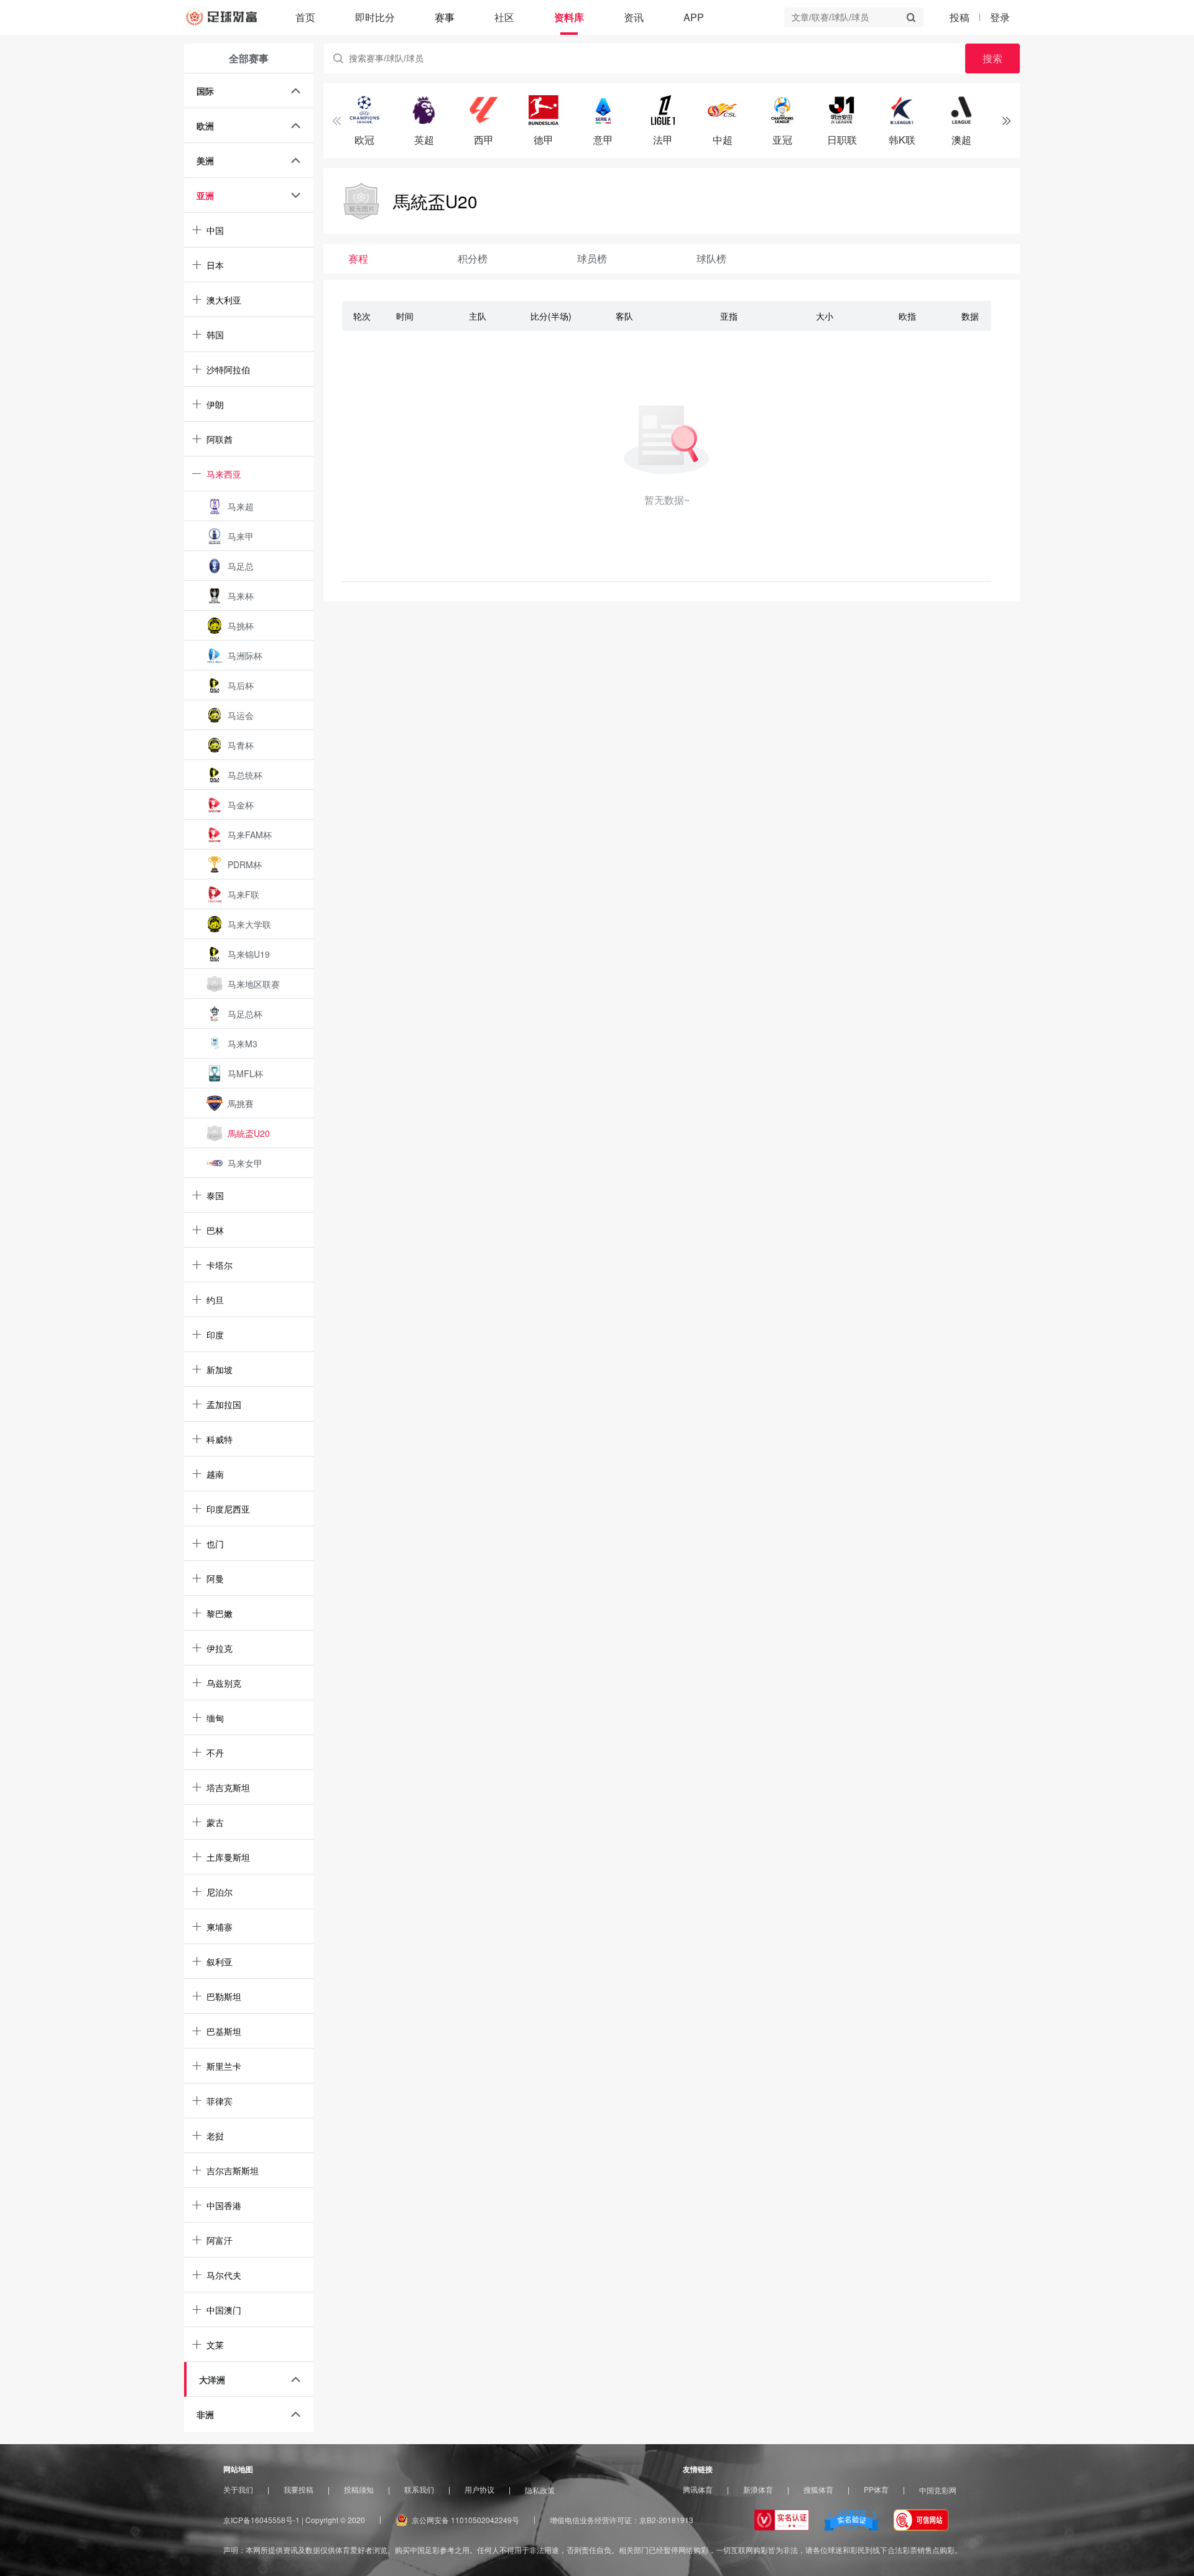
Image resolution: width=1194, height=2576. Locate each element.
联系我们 (419, 2490)
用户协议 (479, 2490)
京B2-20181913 (666, 2520)
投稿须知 (359, 2490)
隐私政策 (540, 2490)
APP (694, 17)
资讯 (634, 17)
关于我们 (238, 2490)
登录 (1000, 17)
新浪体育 (758, 2490)
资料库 (569, 17)
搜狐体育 (818, 2490)
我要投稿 (298, 2490)
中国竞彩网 (938, 2490)
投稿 (960, 17)
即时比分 (375, 17)
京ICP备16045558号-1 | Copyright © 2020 (294, 2520)
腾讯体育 (698, 2490)
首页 (305, 17)
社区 (504, 17)
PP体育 (876, 2490)
